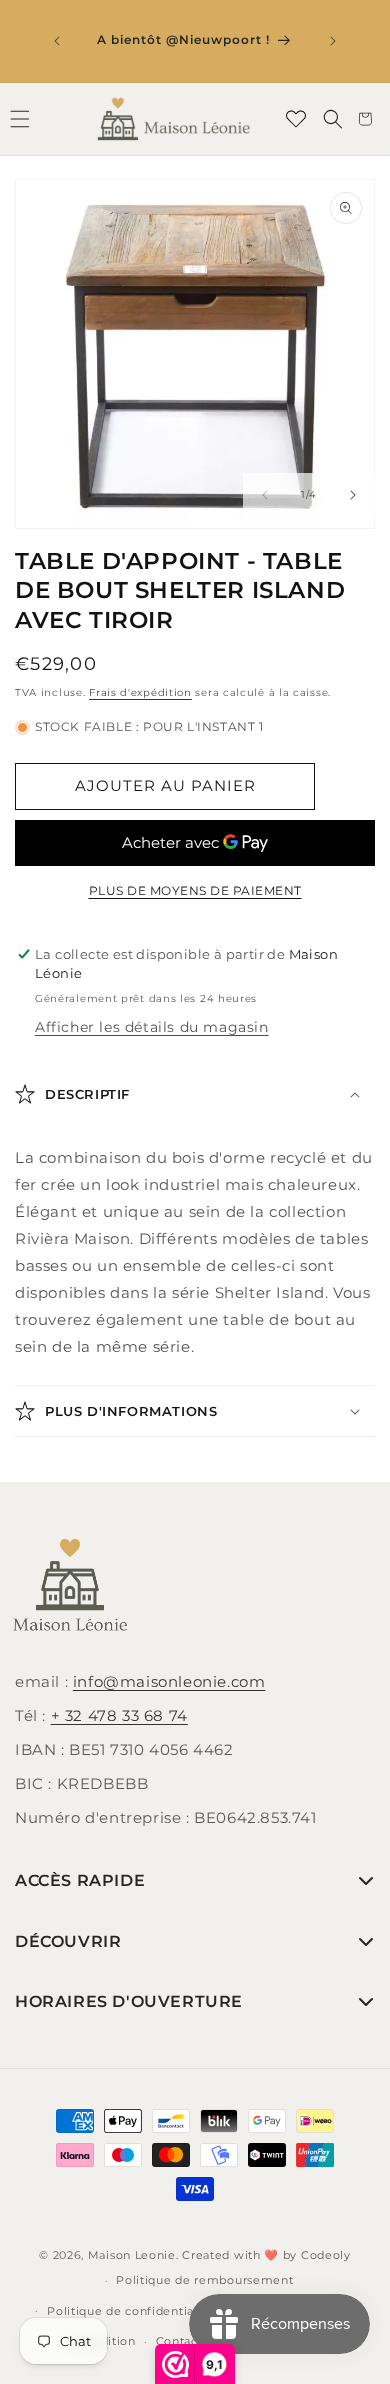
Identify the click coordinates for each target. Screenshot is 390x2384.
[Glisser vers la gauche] (265, 495)
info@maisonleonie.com (169, 1681)
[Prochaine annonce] (333, 41)
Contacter (185, 2341)
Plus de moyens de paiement (195, 890)
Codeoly (326, 2255)
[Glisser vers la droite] (353, 495)
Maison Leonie (132, 2255)
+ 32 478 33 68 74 (119, 1715)
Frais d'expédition (140, 692)
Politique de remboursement (204, 2280)
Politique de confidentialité (130, 2311)
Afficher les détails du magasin (152, 1027)
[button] (333, 119)
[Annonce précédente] (57, 41)
